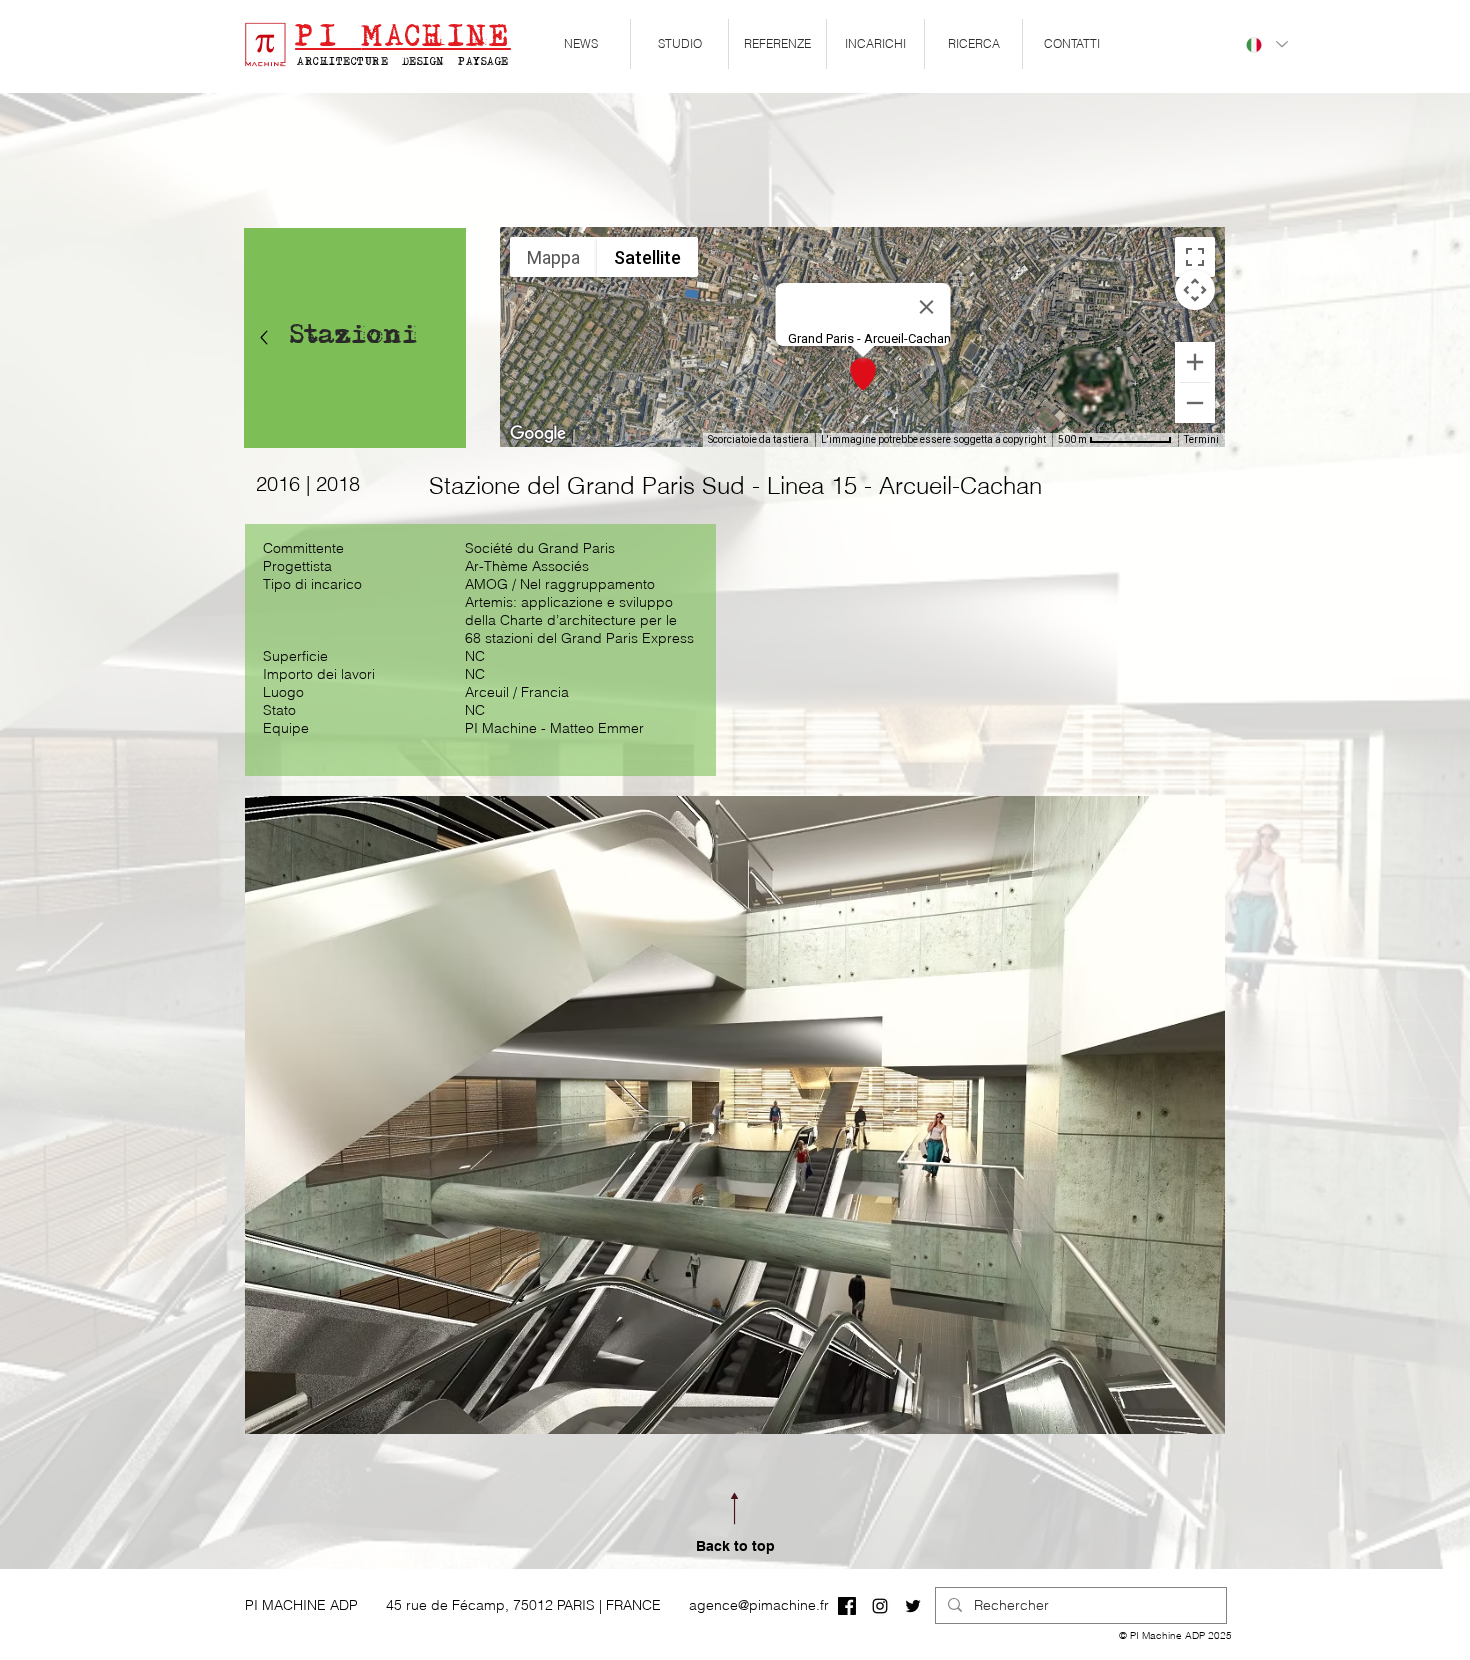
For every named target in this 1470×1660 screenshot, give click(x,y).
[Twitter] (913, 1606)
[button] (679, 44)
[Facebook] (847, 1606)
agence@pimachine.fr (759, 1605)
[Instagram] (880, 1606)
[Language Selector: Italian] (1266, 44)
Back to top (735, 1546)
